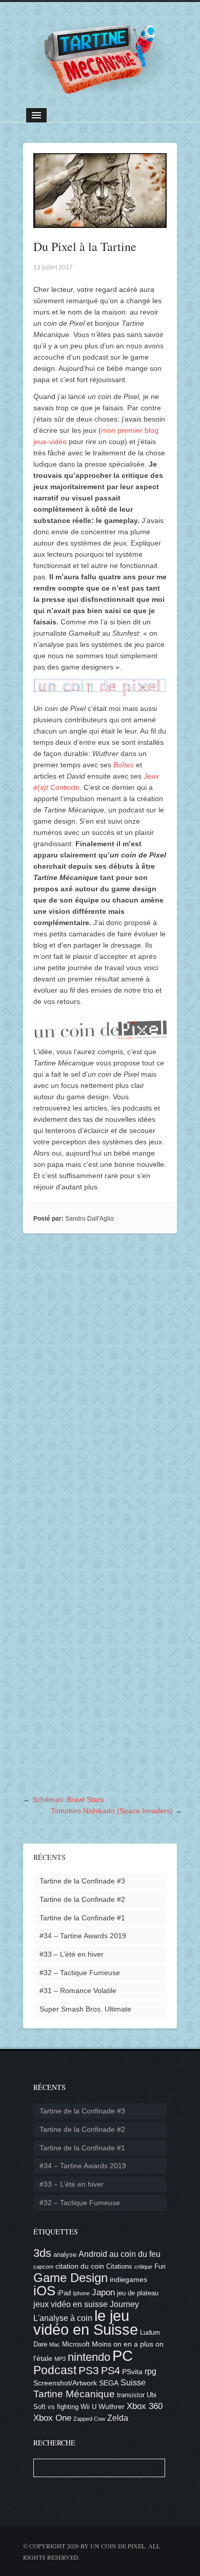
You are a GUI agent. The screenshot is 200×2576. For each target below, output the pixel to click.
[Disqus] (100, 1379)
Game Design (71, 2278)
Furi (160, 2267)
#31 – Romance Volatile (78, 1991)
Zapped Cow (89, 2419)
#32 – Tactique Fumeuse (80, 1973)
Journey (124, 2304)
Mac (55, 2344)
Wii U (88, 2407)
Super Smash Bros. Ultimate (85, 2009)
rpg (151, 2371)
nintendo (89, 2357)
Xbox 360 (145, 2406)
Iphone (81, 2293)
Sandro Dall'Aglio (89, 1219)
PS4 (111, 2371)
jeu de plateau (138, 2293)
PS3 (89, 2370)
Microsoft (76, 2344)
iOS (44, 2291)
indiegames (128, 2279)
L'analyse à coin (63, 2318)
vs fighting (63, 2407)
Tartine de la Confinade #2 (82, 1899)
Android (93, 2254)
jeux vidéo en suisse (71, 2304)
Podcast (55, 2370)
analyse (65, 2255)
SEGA (109, 2383)
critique (143, 2267)
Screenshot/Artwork (65, 2383)
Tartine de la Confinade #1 (82, 1918)
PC (123, 2355)
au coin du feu (135, 2254)
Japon (103, 2292)
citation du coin (80, 2266)
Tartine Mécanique (74, 2394)
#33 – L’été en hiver (72, 1954)
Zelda (118, 2418)
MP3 (60, 2359)
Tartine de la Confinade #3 (82, 1881)
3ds (42, 2253)
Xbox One (52, 2418)
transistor (131, 2395)
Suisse (133, 2383)
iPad (64, 2293)
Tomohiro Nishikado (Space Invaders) (112, 1811)
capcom (43, 2267)
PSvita (132, 2372)
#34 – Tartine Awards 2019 (83, 1936)
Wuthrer (112, 2406)
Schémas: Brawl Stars (68, 1799)
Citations (119, 2267)
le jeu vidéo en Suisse (86, 2323)
